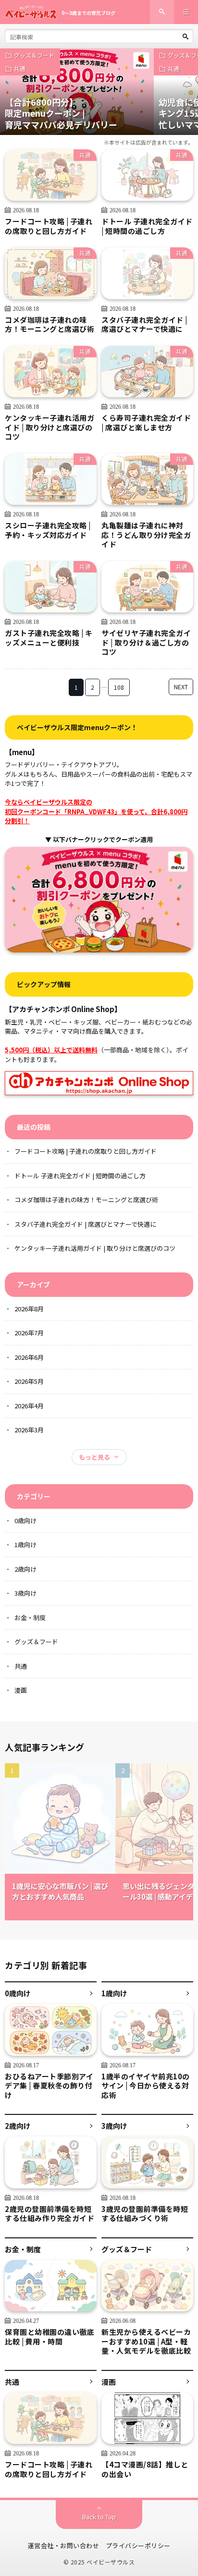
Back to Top (99, 2517)
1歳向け (25, 1544)
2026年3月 (29, 1430)
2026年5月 (29, 1381)
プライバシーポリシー (138, 2545)
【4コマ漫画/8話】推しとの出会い (145, 2469)
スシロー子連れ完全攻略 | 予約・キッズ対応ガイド (48, 530)
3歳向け (25, 1593)
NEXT (181, 687)
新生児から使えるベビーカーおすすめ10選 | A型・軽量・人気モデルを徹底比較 (146, 2341)
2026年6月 (29, 1357)
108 (119, 687)
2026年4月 (29, 1406)
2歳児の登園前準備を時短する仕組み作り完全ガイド (49, 2214)
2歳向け (25, 1569)
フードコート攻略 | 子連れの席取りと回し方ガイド (49, 226)
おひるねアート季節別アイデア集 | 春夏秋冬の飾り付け (49, 2086)
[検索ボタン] (186, 37)
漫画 (21, 1690)
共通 (20, 68)
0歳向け (25, 1520)
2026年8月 (29, 1309)
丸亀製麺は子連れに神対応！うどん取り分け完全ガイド (146, 535)
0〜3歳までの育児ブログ (88, 13)
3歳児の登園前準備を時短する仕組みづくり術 (145, 2214)
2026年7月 (29, 1333)
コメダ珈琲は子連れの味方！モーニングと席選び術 (49, 324)
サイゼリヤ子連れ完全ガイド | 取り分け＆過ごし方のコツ (146, 642)
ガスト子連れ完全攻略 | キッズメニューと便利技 (49, 638)
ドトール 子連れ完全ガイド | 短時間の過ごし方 (147, 226)
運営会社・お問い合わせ (64, 2545)
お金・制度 (30, 1618)
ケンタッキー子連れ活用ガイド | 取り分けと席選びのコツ (49, 427)
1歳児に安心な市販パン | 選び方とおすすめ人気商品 (60, 1892)
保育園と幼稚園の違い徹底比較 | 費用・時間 (49, 2337)
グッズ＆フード (34, 55)
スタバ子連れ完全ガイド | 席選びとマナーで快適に (144, 324)
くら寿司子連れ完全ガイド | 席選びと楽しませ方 (146, 422)
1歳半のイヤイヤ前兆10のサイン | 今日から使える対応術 (146, 2086)
